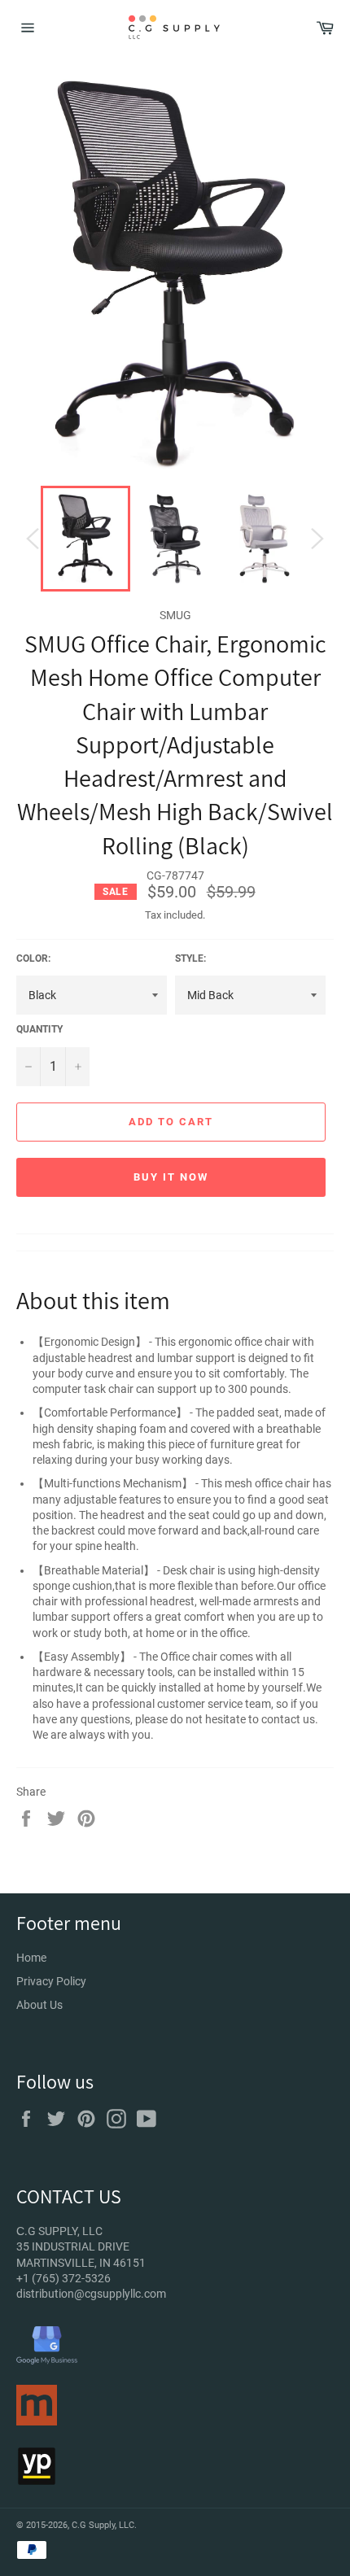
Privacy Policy (51, 1981)
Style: (190, 958)
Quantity (39, 1029)
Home (31, 1958)
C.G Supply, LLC (103, 2525)
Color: (33, 958)
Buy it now (171, 1177)
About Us (39, 2005)
